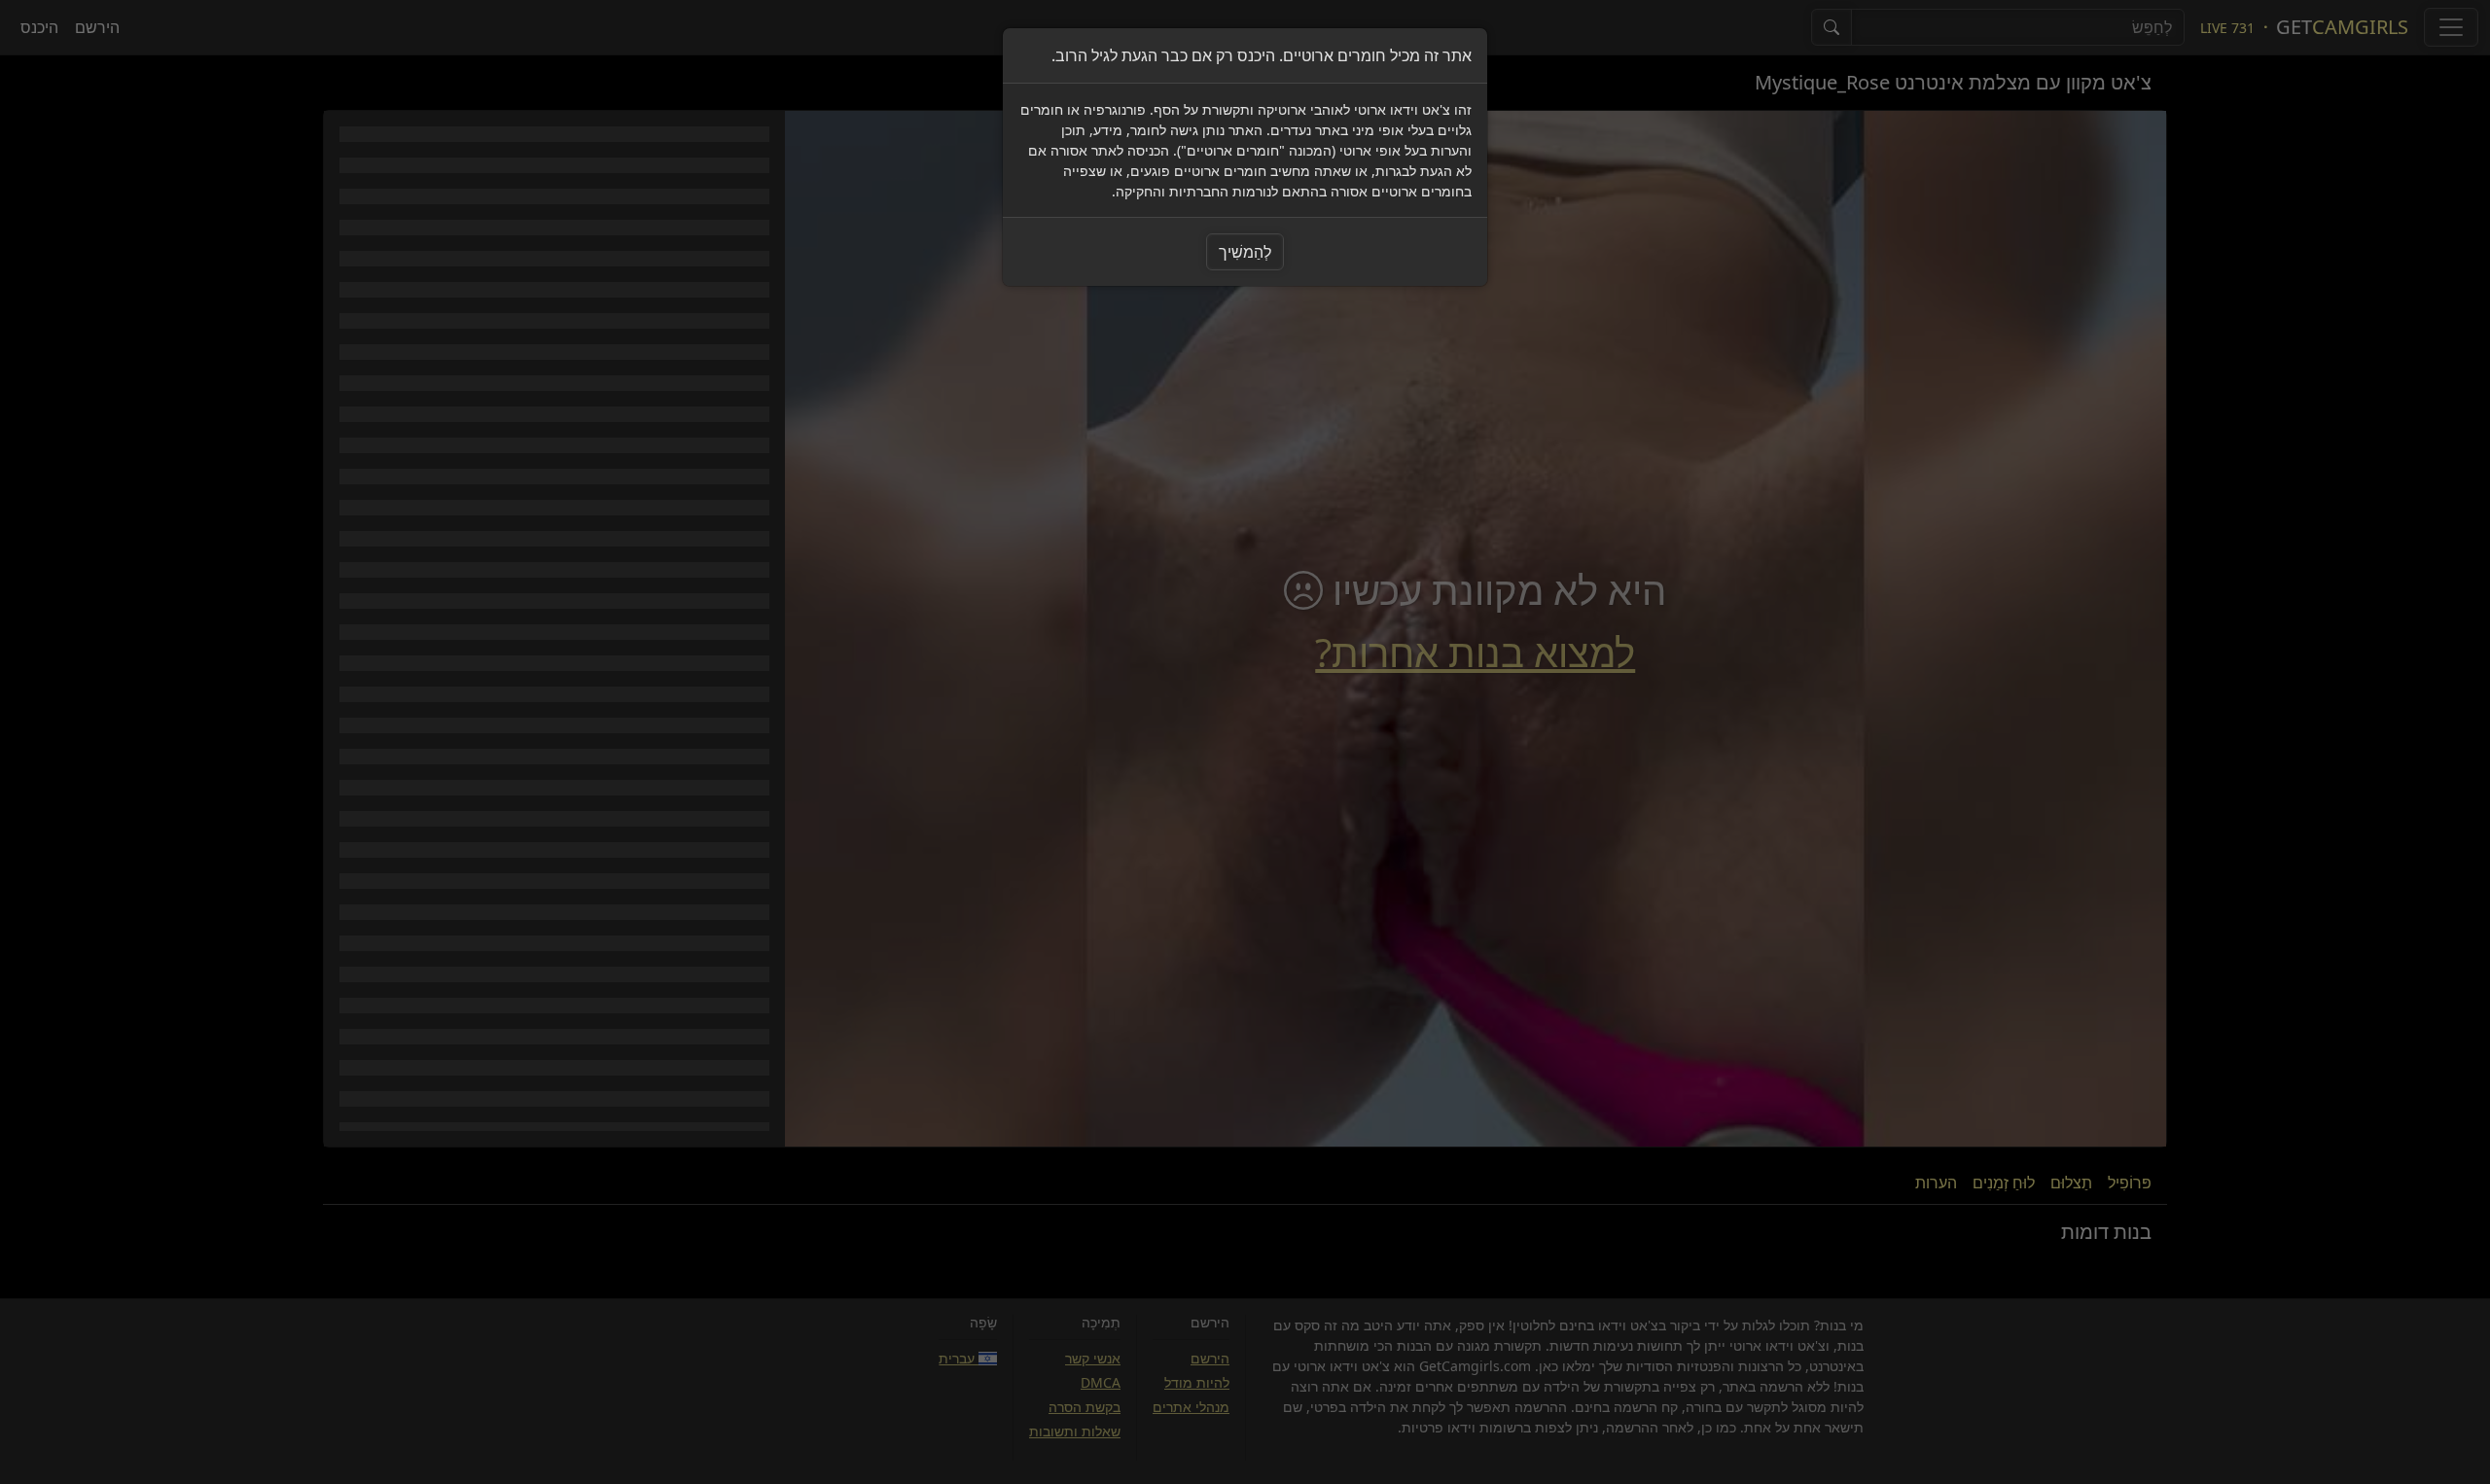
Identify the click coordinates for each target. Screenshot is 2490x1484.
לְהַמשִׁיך (1245, 252)
